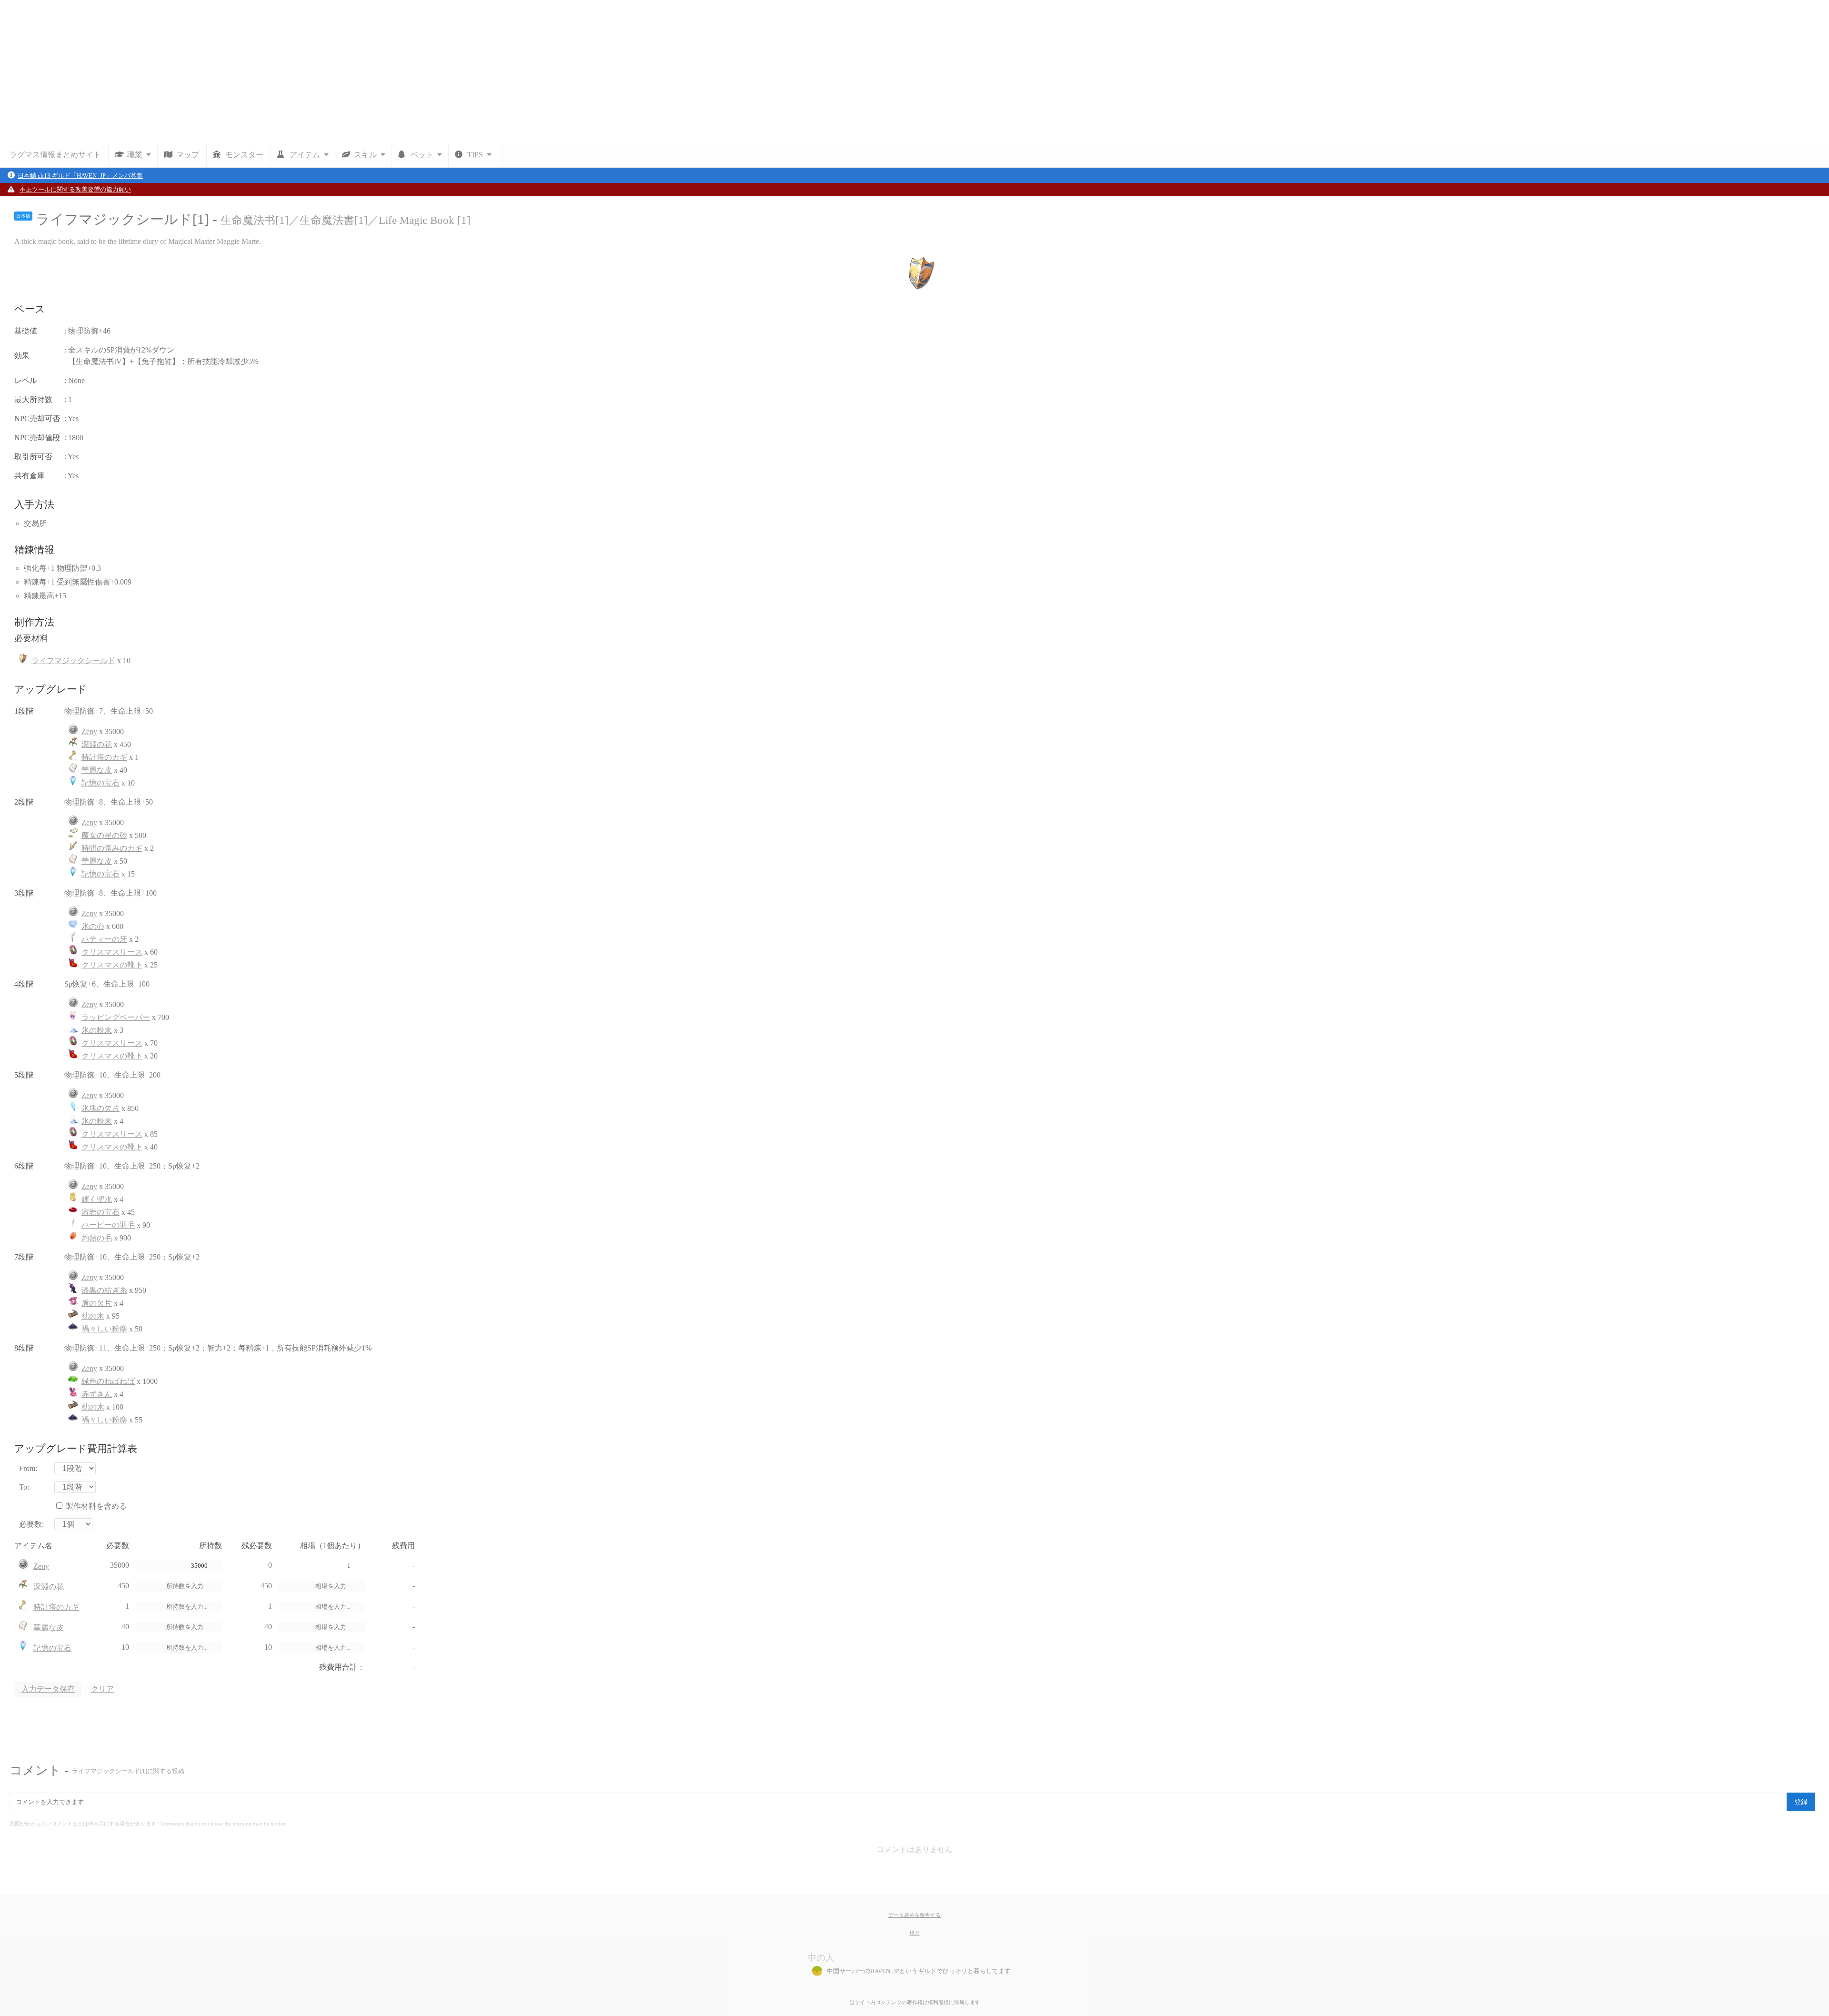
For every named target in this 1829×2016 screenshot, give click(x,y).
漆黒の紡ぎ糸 (104, 1290)
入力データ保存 (48, 1689)
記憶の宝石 (100, 783)
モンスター (244, 155)
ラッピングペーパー (116, 1017)
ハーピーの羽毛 (108, 1225)
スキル (365, 155)
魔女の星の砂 (104, 835)
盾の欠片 (97, 1303)
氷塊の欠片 (100, 1108)
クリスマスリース (112, 952)
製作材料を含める (96, 1506)
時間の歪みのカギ (112, 848)
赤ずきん (97, 1394)
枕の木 (93, 1316)
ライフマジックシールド (73, 660)
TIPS (475, 155)
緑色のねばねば (108, 1381)
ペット (422, 155)
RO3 (915, 1933)
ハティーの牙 (104, 939)
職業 (135, 155)
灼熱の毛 (97, 1238)
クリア (102, 1689)
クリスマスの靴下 (112, 965)
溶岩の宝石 (100, 1212)
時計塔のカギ (104, 757)
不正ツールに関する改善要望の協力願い (75, 190)
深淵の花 (97, 744)
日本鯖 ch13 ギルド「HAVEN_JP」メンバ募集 (80, 176)
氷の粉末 (97, 1030)
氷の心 (93, 926)
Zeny (89, 731)
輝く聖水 (97, 1199)
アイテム (305, 155)
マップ (188, 155)
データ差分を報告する (914, 1915)
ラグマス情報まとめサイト (55, 155)
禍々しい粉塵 (104, 1329)
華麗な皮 (97, 770)
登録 (1801, 1802)
